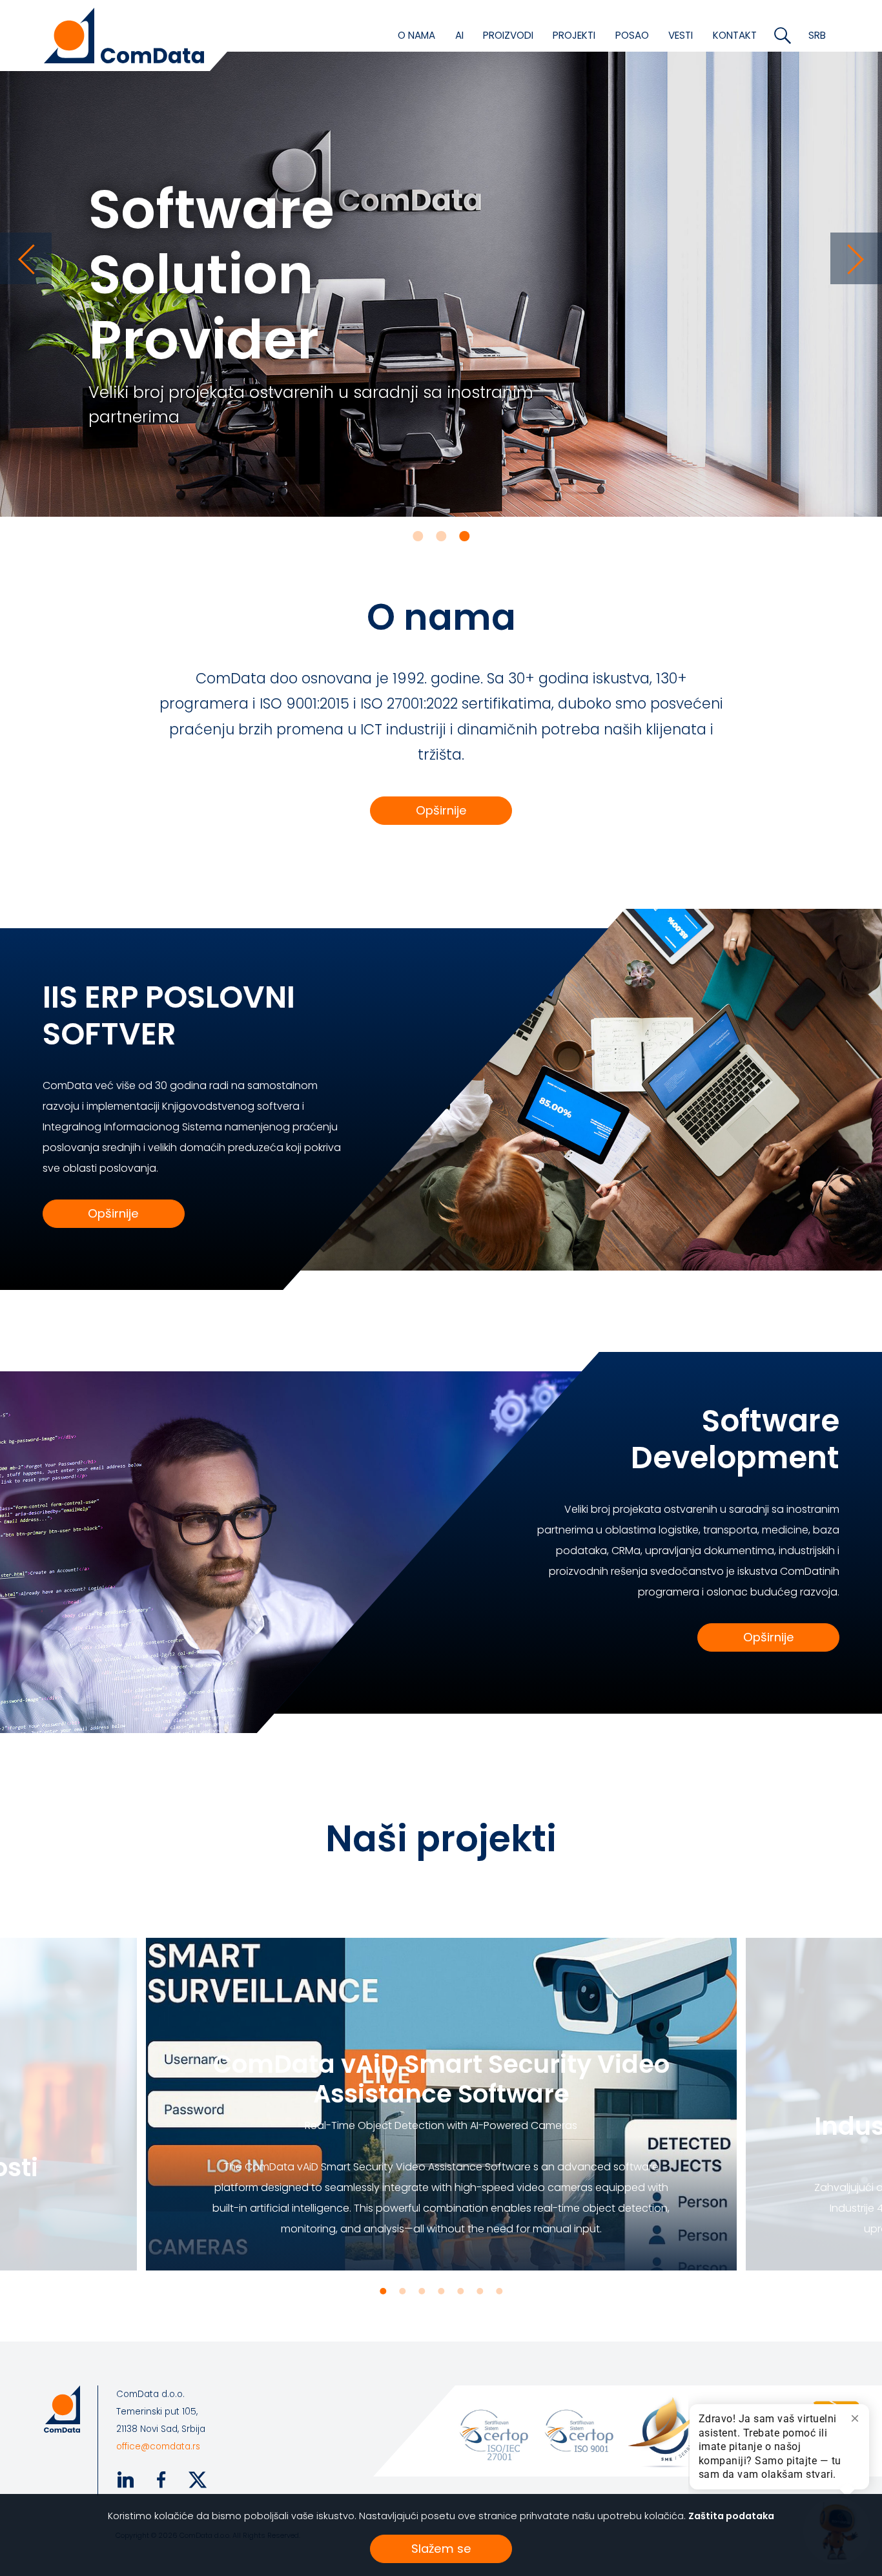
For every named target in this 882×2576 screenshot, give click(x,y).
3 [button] (464, 536)
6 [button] (480, 2291)
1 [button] (418, 536)
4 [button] (441, 2291)
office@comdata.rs (158, 2446)
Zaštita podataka (731, 2516)
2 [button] (441, 536)
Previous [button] (26, 258)
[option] (441, 258)
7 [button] (499, 2291)
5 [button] (460, 2291)
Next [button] (856, 258)
